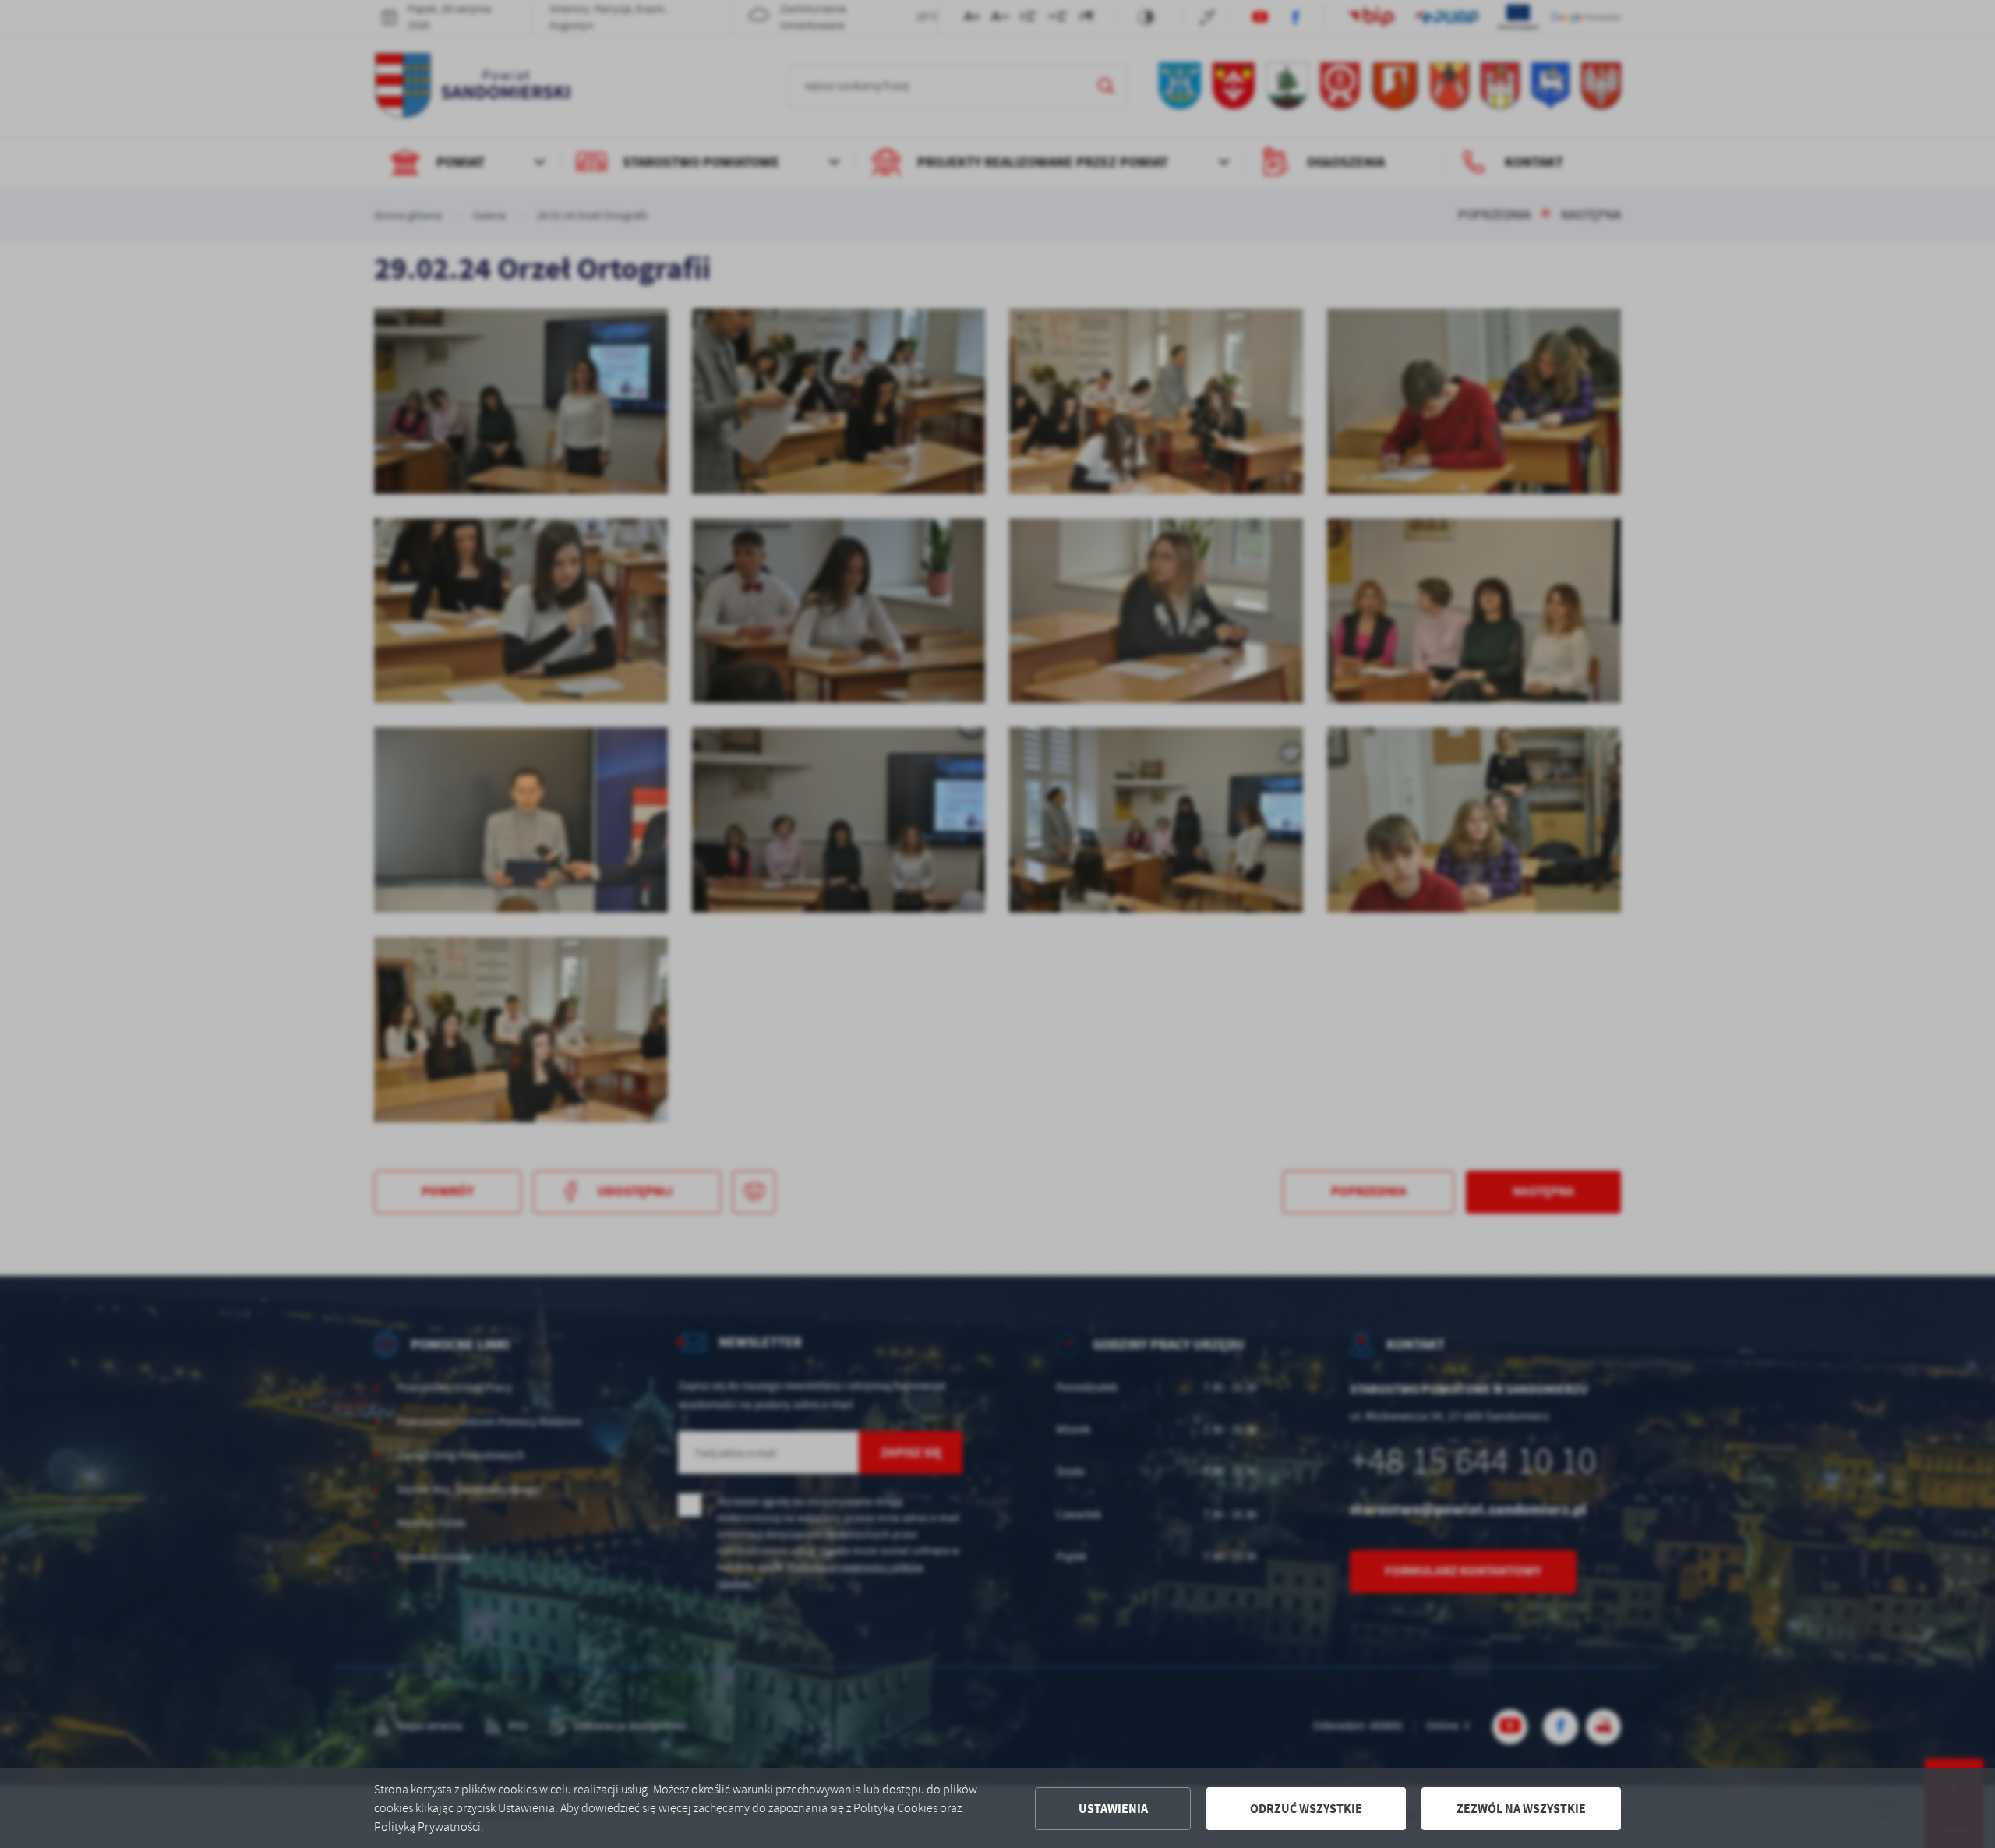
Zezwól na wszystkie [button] (1521, 1809)
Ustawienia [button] (1113, 1809)
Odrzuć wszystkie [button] (1306, 1809)
